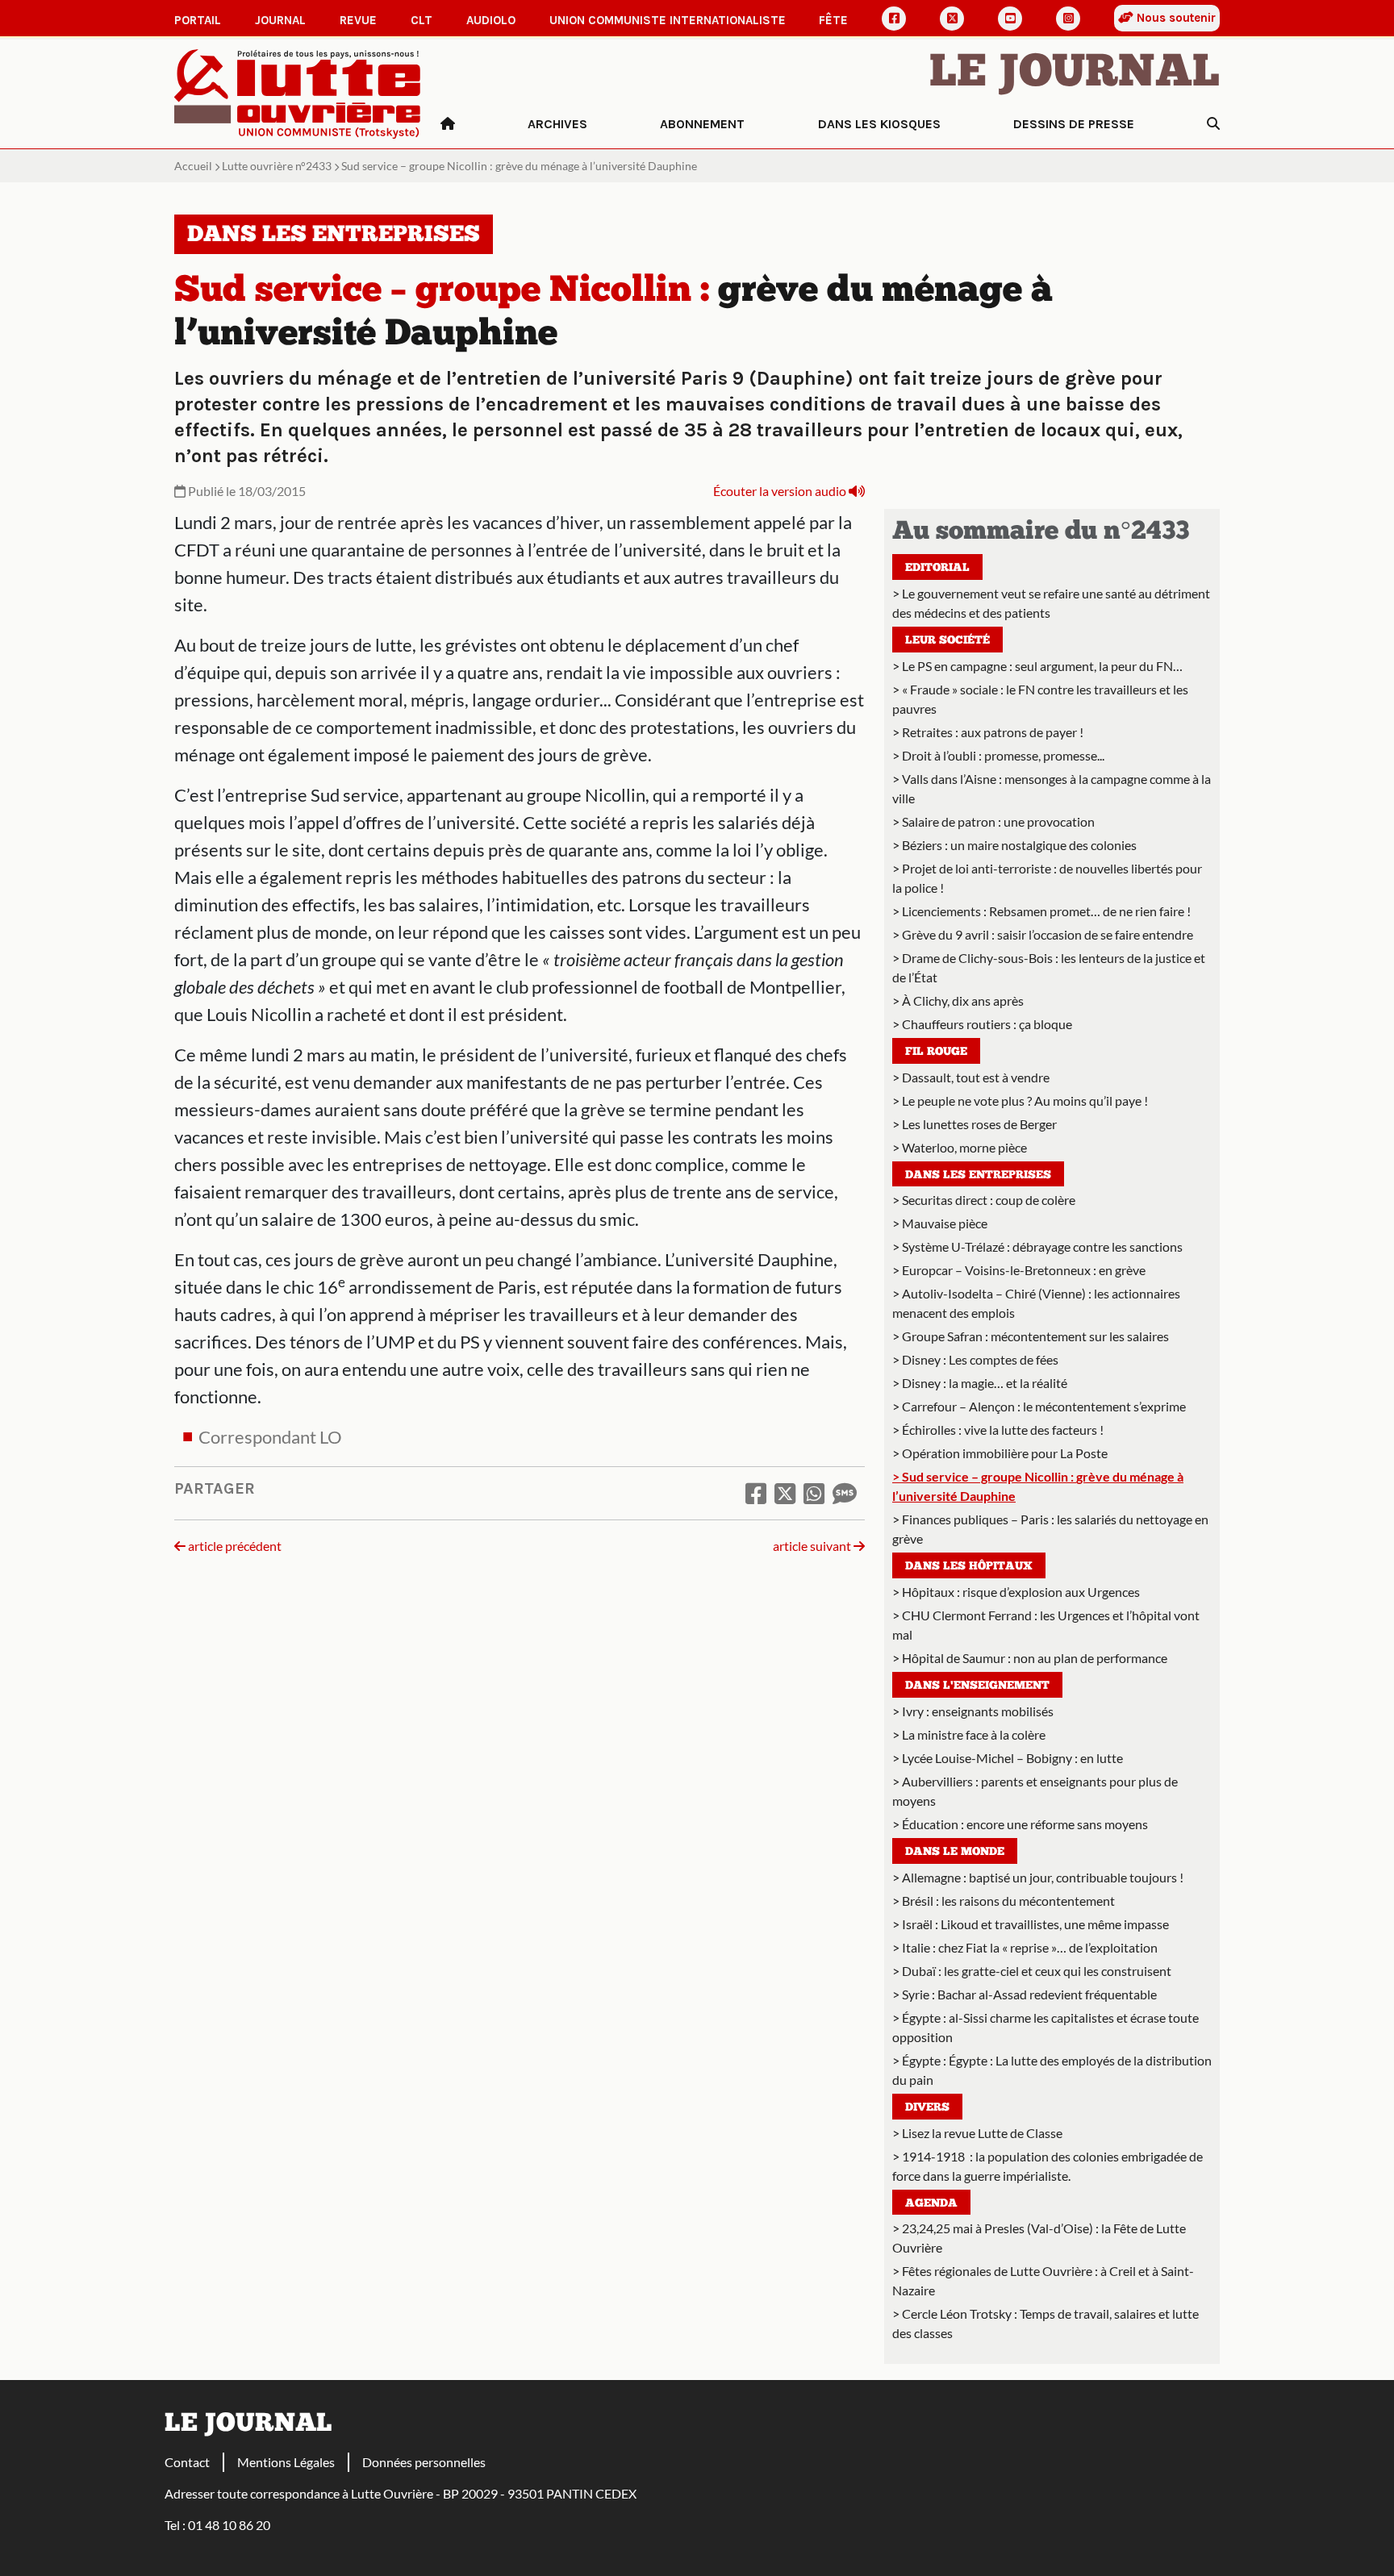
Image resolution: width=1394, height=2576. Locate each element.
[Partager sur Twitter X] (785, 1493)
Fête (833, 20)
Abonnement (702, 124)
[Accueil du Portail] (298, 92)
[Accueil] (448, 124)
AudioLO (491, 20)
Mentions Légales (286, 2462)
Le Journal (1075, 74)
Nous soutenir (1175, 18)
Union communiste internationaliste (668, 20)
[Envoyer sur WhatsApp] (814, 1493)
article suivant (813, 1546)
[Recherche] (1213, 124)
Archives (557, 124)
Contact (187, 2462)
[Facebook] (894, 19)
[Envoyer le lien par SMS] (845, 1493)
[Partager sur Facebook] (756, 1493)
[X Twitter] (952, 19)
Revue (358, 20)
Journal (280, 20)
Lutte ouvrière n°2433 (277, 166)
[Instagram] (1068, 19)
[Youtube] (1010, 19)
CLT (422, 20)
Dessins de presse (1074, 124)
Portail (198, 20)
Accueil (193, 166)
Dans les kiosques (879, 124)
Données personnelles (424, 2462)
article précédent (234, 1546)
